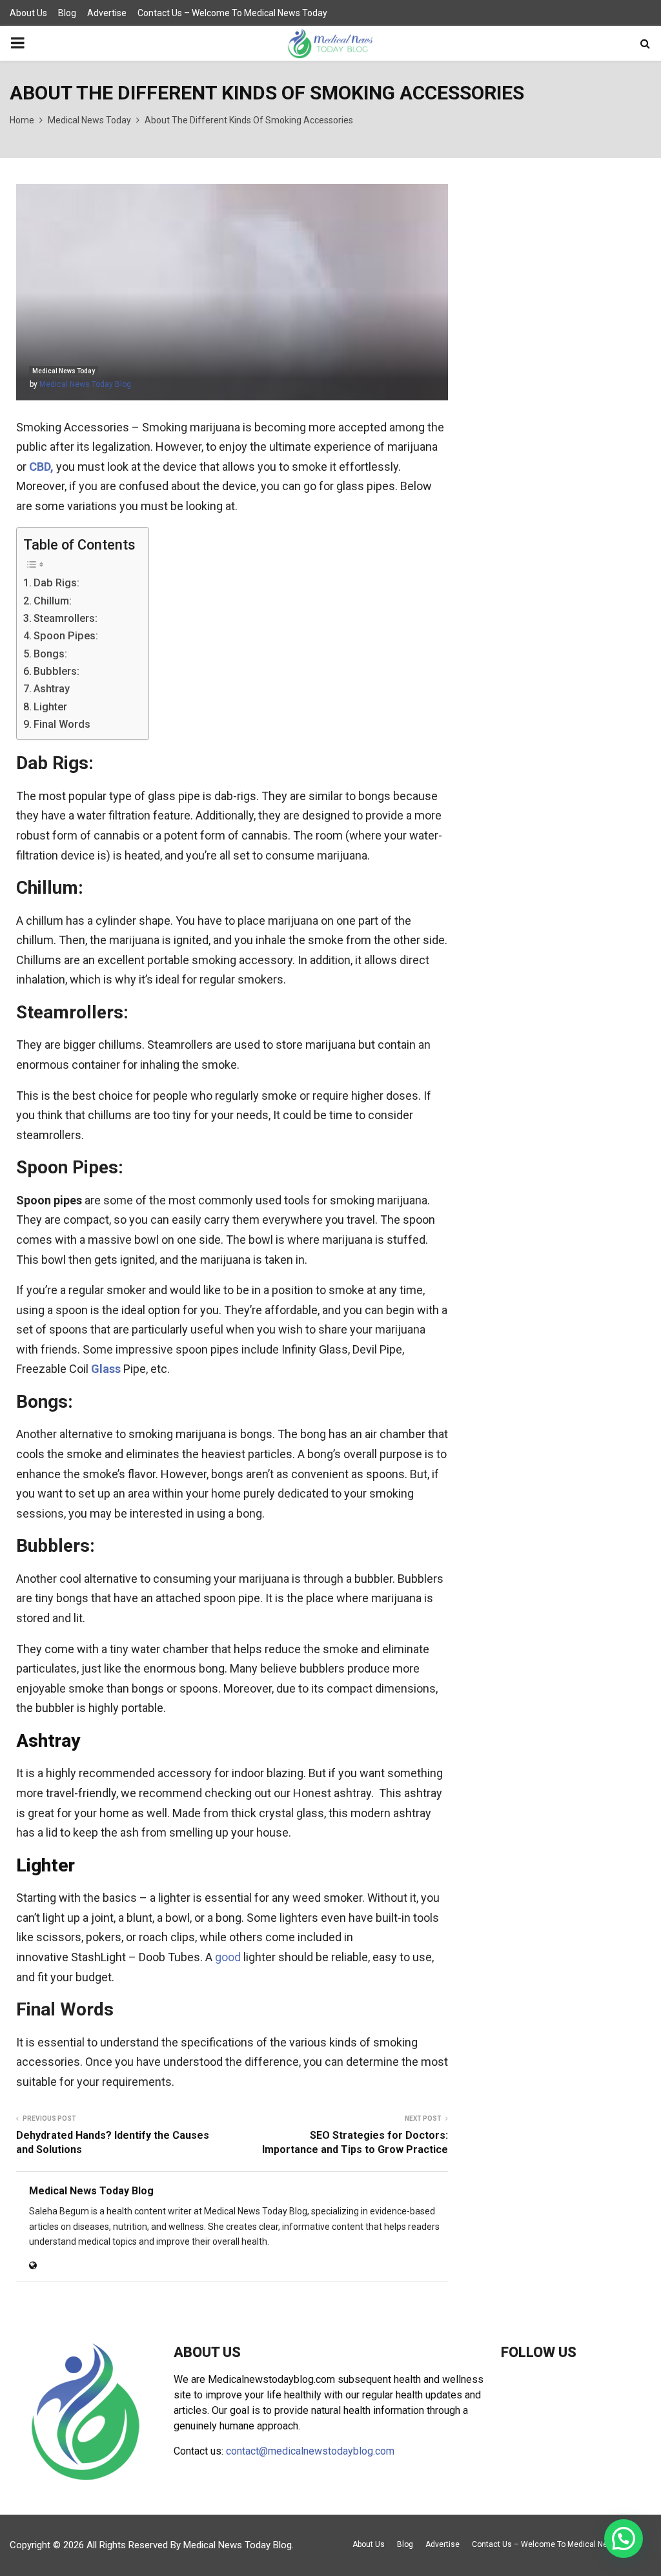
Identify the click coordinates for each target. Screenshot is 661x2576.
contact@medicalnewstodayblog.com (310, 2451)
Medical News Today (64, 371)
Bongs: (50, 654)
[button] (624, 2539)
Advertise (107, 13)
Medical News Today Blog (85, 384)
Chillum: (53, 601)
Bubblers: (56, 671)
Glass (106, 1369)
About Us (28, 13)
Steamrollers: (66, 618)
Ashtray (52, 689)
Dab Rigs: (56, 583)
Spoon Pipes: (66, 636)
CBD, (41, 467)
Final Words (62, 724)
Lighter (50, 707)
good (228, 1957)
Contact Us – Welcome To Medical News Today (232, 13)
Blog (67, 13)
